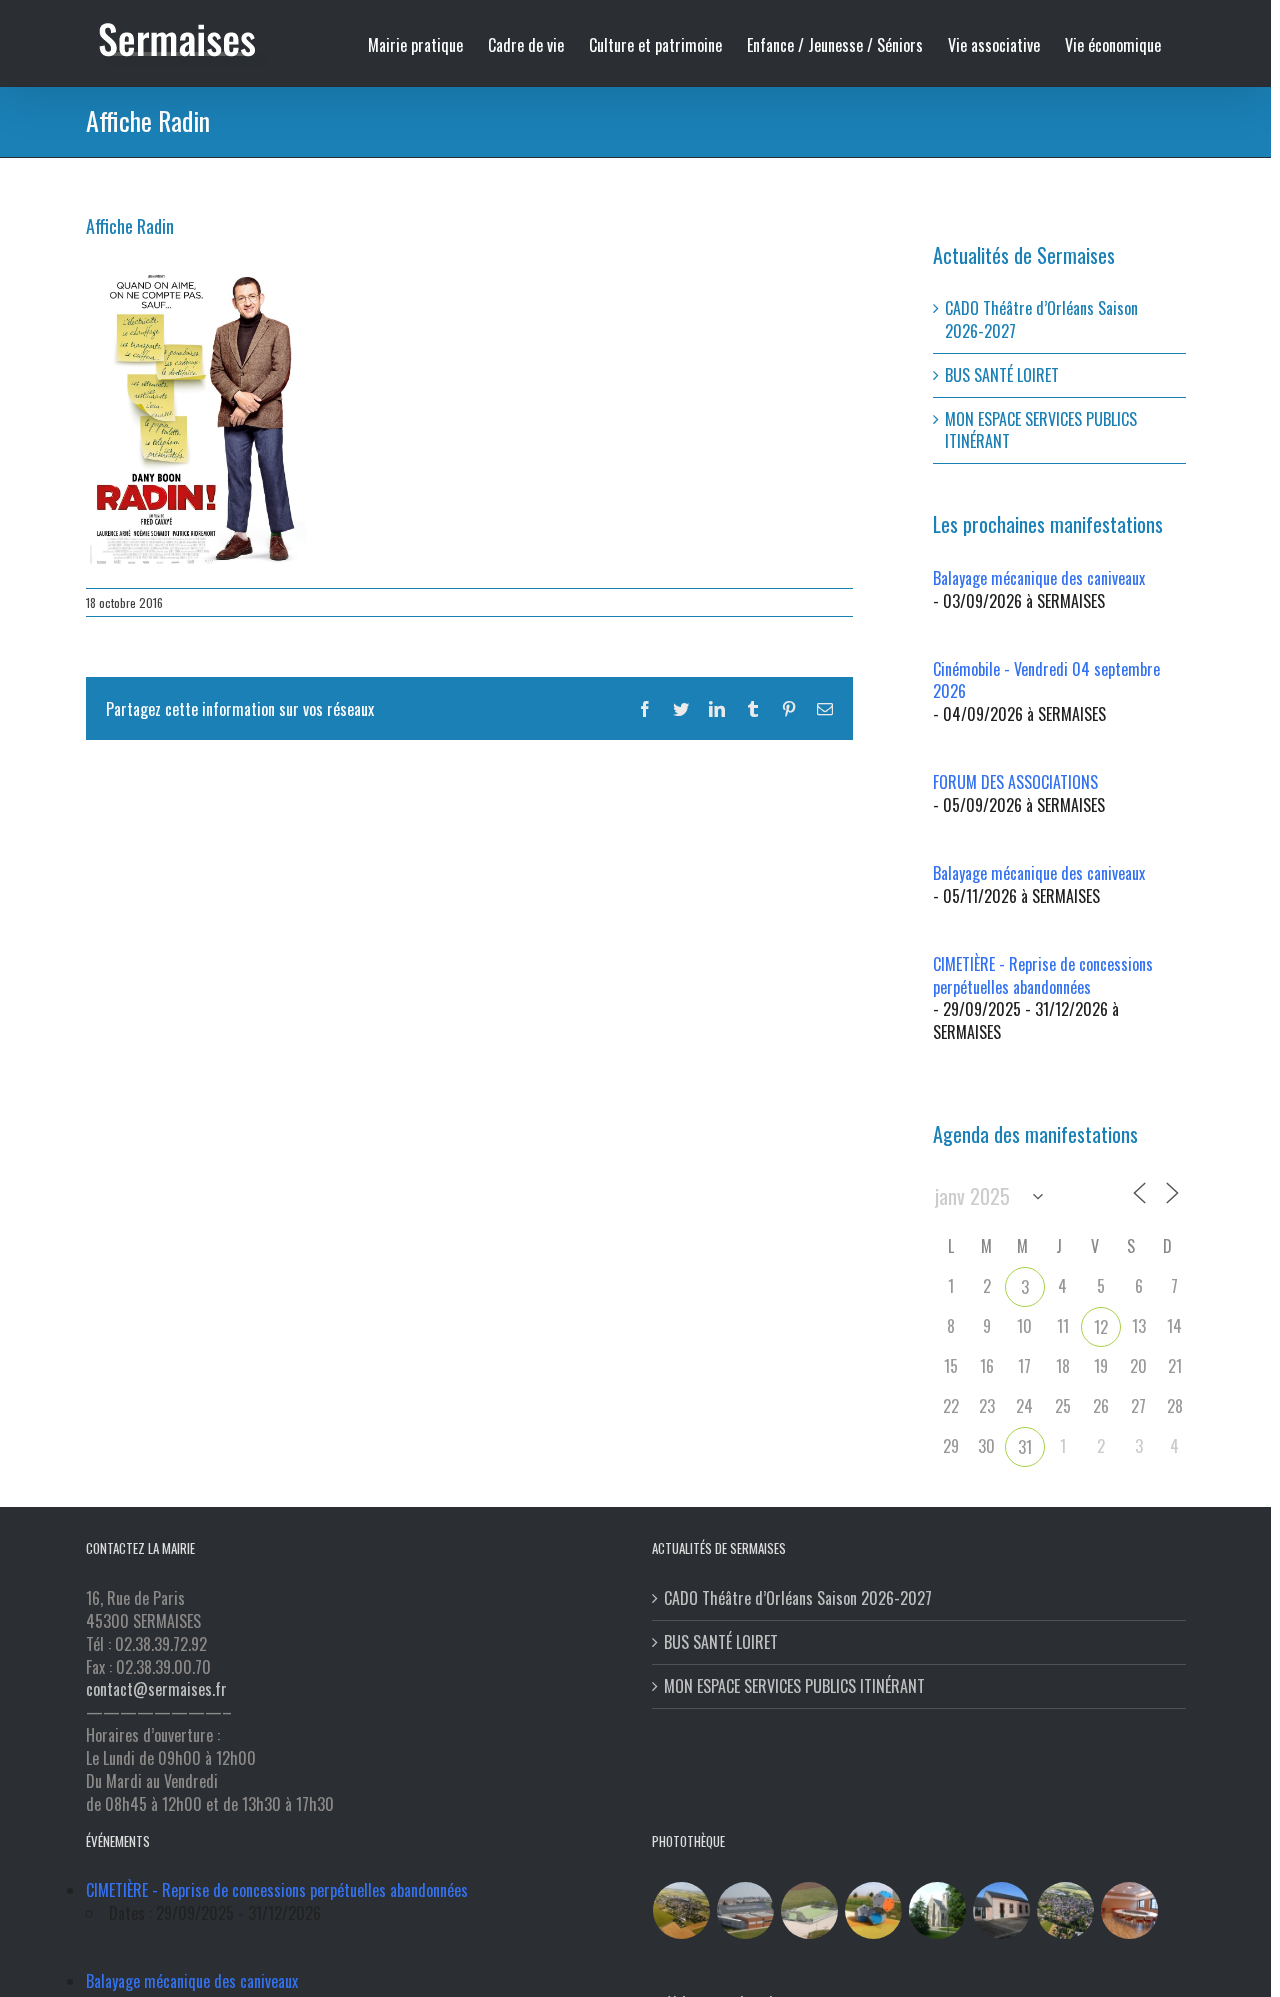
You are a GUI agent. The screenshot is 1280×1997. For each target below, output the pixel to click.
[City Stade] (810, 1910)
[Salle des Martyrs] (1002, 1910)
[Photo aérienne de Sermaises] (682, 1910)
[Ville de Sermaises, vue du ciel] (1066, 1910)
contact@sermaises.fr (156, 1689)
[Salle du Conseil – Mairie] (1130, 1910)
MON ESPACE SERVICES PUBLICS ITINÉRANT (1041, 430)
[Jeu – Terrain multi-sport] (874, 1910)
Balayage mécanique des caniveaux (1039, 578)
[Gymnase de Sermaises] (746, 1910)
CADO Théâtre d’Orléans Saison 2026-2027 (1041, 319)
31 (1025, 1447)
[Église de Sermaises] (938, 1910)
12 (1101, 1327)
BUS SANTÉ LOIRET (1002, 375)
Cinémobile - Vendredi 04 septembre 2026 (1046, 680)
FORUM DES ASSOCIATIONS (1015, 782)
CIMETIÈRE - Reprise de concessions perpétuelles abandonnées (1043, 975)
